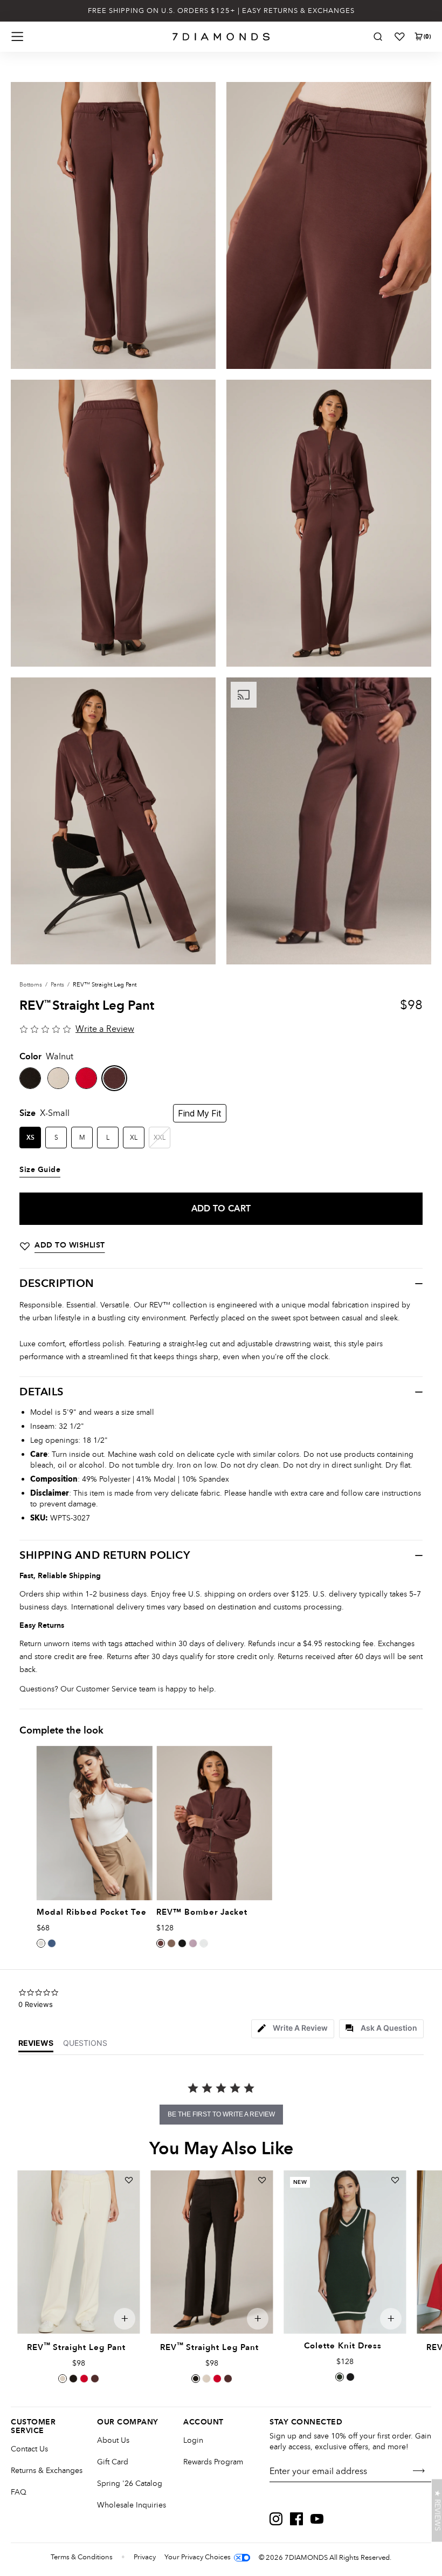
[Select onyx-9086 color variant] (182, 1943)
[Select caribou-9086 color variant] (171, 1943)
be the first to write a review (221, 2114)
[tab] (293, 2029)
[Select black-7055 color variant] (350, 2377)
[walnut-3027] (114, 1078)
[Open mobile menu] (17, 37)
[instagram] (276, 2519)
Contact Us (29, 2449)
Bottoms (31, 985)
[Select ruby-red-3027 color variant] (84, 2379)
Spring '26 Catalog (130, 2483)
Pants (57, 985)
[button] (437, 2511)
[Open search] (378, 37)
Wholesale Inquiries (132, 2505)
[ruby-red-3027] (86, 1078)
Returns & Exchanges (47, 2471)
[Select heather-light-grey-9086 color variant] (204, 1943)
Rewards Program (213, 2462)
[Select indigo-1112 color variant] (52, 1943)
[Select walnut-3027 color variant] (95, 2379)
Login (193, 2440)
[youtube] (317, 2519)
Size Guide (40, 1170)
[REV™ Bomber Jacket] (214, 1823)
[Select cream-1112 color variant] (41, 1943)
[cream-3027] (58, 1078)
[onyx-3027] (30, 1078)
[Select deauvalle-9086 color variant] (193, 1943)
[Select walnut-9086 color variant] (161, 1943)
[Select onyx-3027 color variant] (73, 2379)
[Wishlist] (399, 37)
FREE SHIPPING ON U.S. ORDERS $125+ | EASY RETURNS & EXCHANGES (221, 11)
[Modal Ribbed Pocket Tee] (94, 1823)
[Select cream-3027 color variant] (63, 2379)
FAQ (19, 2492)
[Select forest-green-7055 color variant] (340, 2377)
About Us (113, 2440)
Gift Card (113, 2462)
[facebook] (296, 2519)
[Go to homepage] (221, 37)
